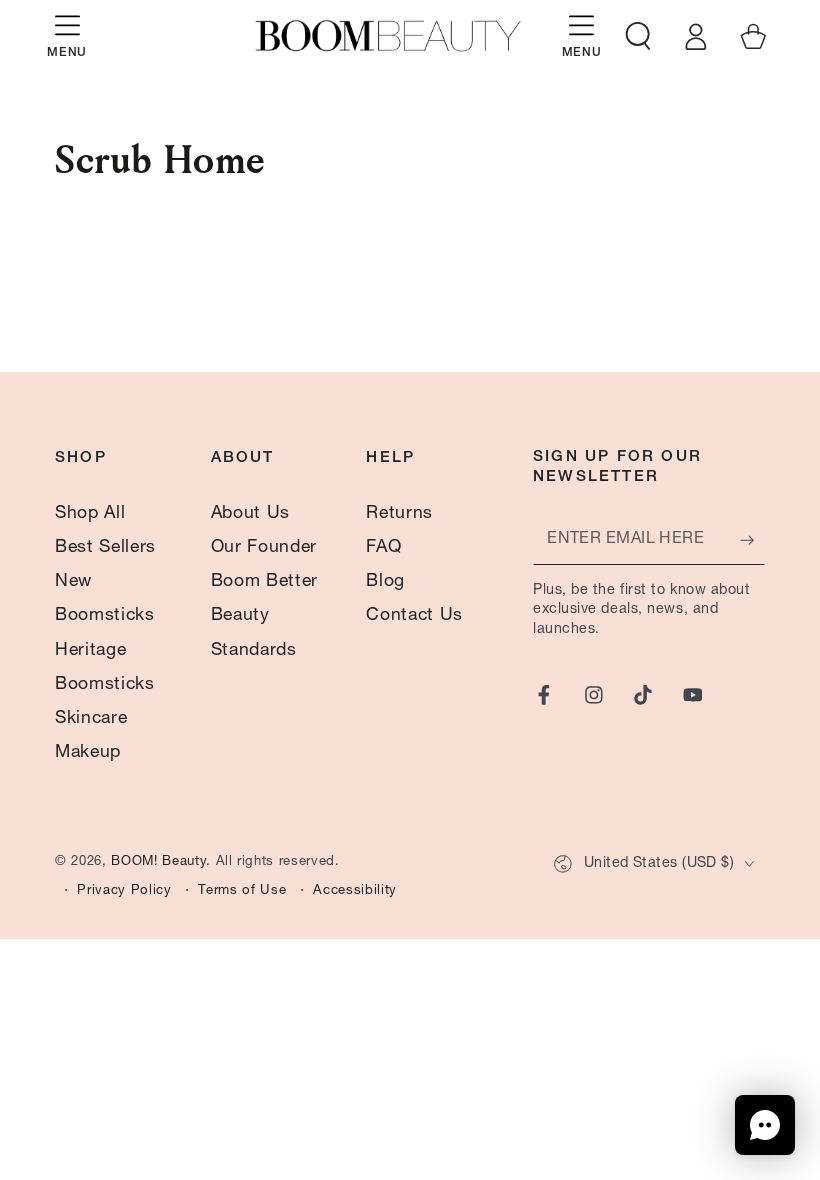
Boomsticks (105, 616)
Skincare (91, 719)
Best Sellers (105, 548)
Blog (385, 582)
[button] (638, 36)
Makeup (88, 753)
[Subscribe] (752, 540)
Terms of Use (242, 891)
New (73, 582)
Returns (399, 514)
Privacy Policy (124, 891)
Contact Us (414, 616)
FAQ (383, 548)
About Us (250, 514)
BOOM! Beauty (158, 862)
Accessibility (355, 891)
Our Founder (264, 548)
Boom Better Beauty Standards (264, 616)
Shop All (90, 514)
